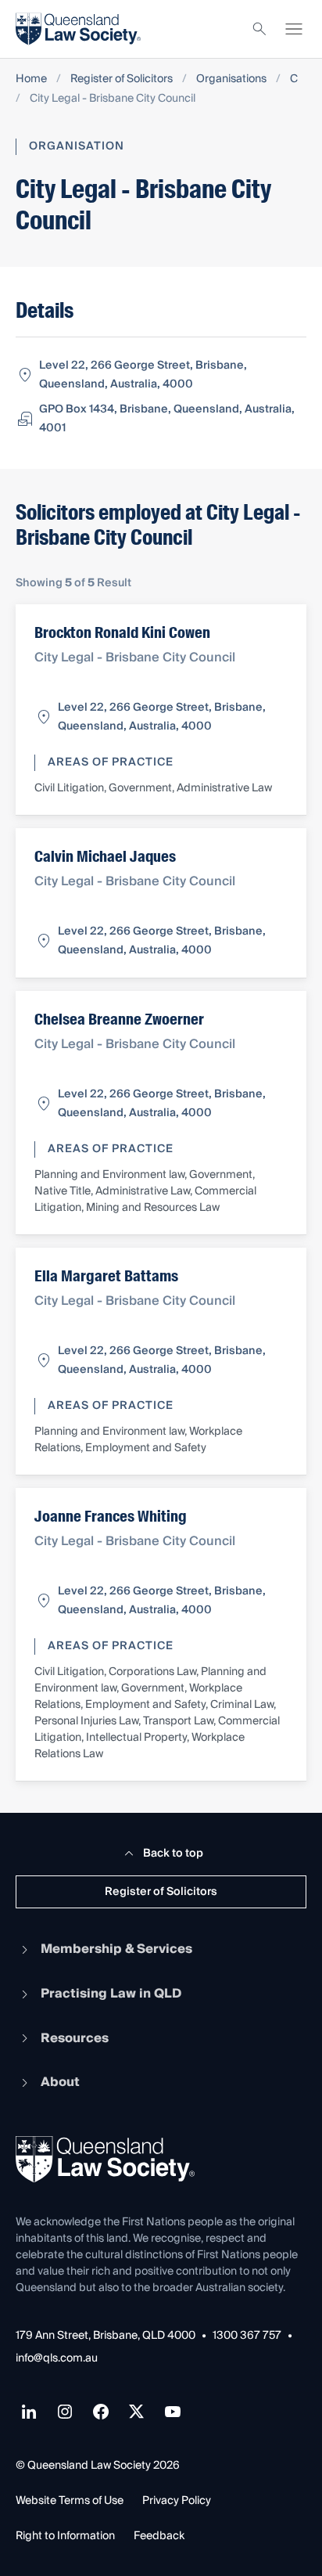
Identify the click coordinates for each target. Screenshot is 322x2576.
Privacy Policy (177, 2501)
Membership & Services (116, 1949)
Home (31, 79)
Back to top (173, 1854)
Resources (75, 2038)
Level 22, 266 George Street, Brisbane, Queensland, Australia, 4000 (143, 375)
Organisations (231, 79)
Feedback (159, 2536)
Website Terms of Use (70, 2501)
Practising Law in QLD (111, 1994)
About (60, 2082)
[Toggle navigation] (294, 29)
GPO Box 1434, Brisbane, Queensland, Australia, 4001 (167, 419)
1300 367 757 (247, 2336)
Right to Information (65, 2536)
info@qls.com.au (57, 2359)
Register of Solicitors (122, 79)
